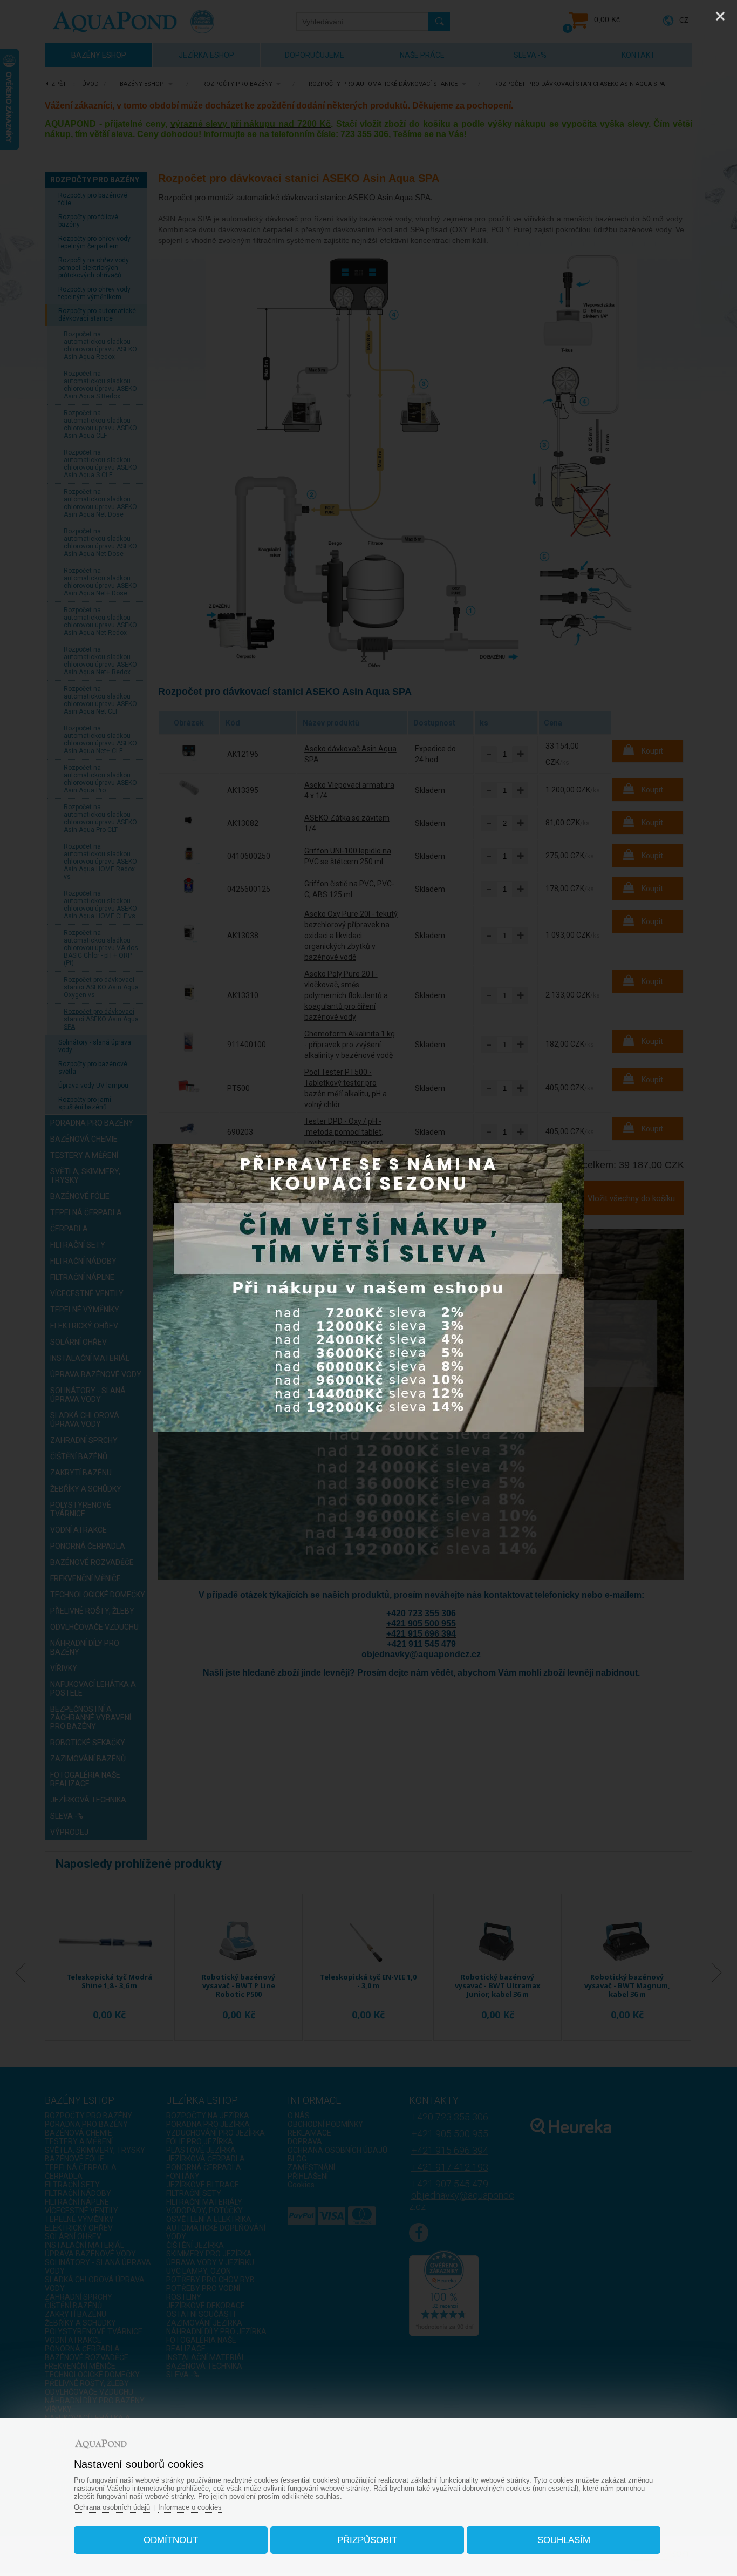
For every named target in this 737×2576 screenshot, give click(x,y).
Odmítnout (171, 2540)
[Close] (720, 16)
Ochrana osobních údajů (112, 2507)
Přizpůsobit (367, 2540)
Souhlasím (564, 2540)
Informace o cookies (190, 2507)
